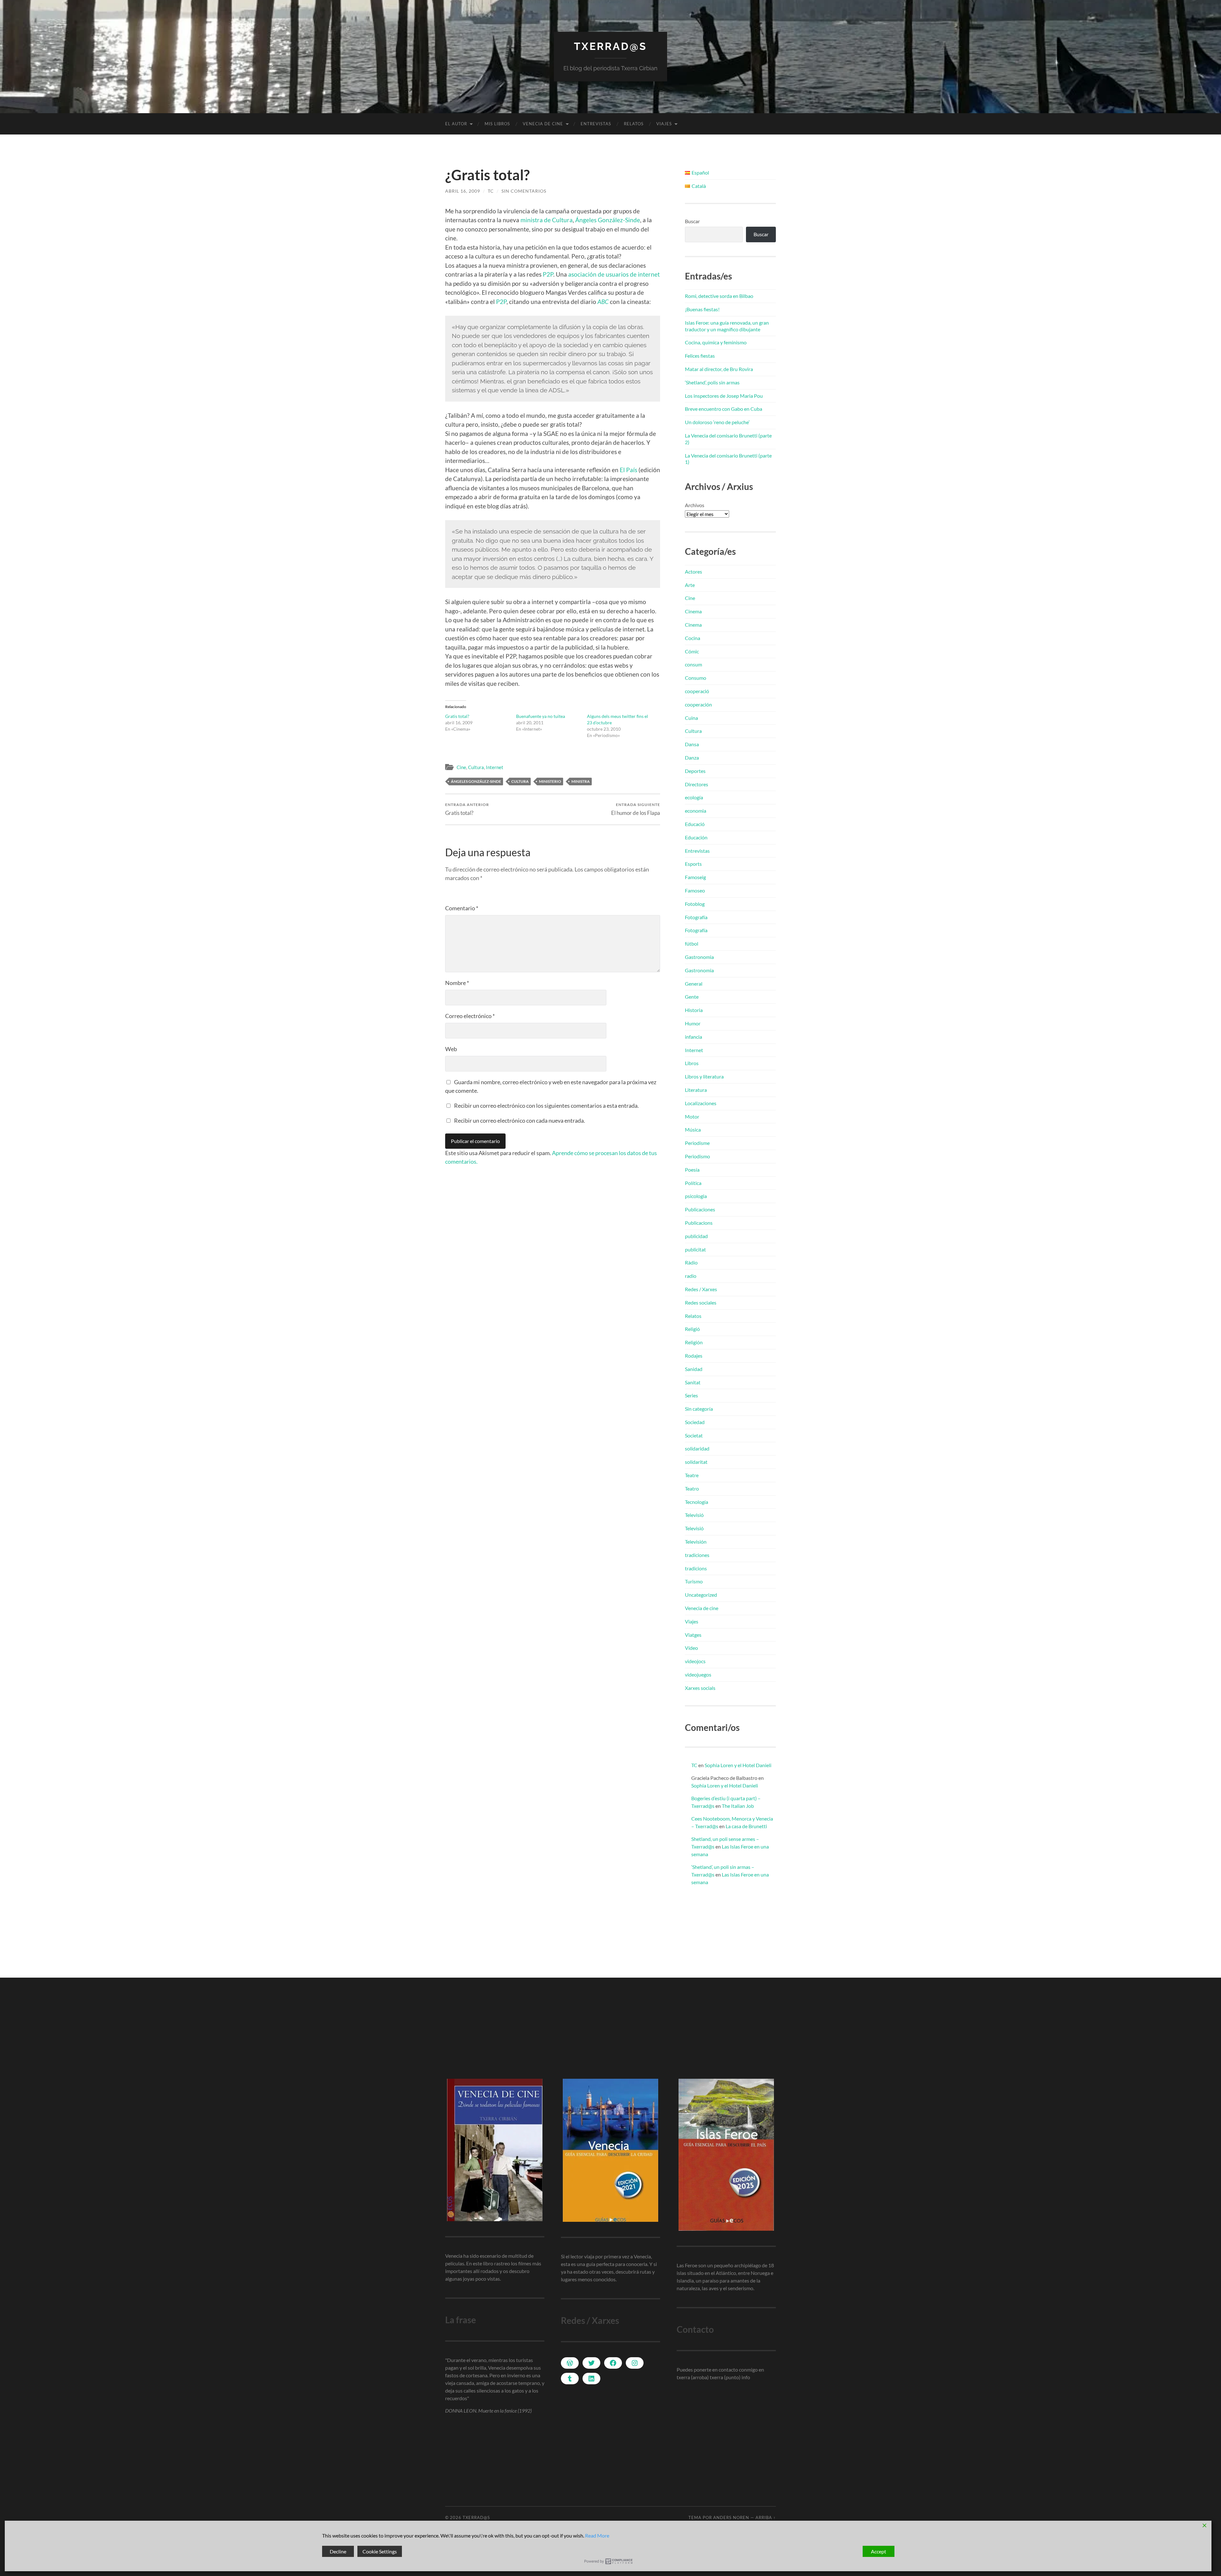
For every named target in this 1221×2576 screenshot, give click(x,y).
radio (691, 1276)
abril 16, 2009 (463, 191)
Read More (597, 2535)
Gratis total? (457, 716)
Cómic (692, 651)
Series (691, 1395)
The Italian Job (738, 1806)
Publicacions (699, 1223)
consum (693, 664)
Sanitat (693, 1382)
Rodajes (694, 1356)
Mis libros (497, 124)
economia (696, 811)
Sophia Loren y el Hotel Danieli (738, 1765)
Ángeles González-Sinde (608, 220)
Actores (693, 572)
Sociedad (695, 1422)
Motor (692, 1116)
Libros (692, 1063)
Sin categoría (699, 1409)
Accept (879, 2551)
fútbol (692, 944)
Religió (692, 1329)
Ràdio (691, 1262)
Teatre (692, 1475)
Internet (495, 767)
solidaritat (696, 1462)
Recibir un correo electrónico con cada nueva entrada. (520, 1120)
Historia (694, 1010)
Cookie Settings (380, 2551)
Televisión (696, 1542)
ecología (694, 797)
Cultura (476, 767)
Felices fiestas (700, 356)
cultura (520, 781)
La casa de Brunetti (746, 1826)
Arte (690, 585)
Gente (692, 997)
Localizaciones (701, 1103)
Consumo (696, 678)
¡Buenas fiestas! (702, 309)
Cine (461, 767)
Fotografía (696, 917)
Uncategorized (701, 1595)
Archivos (695, 505)
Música (693, 1130)
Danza (692, 758)
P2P (548, 274)
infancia (693, 1037)
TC (491, 191)
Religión (694, 1342)
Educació (695, 824)
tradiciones (697, 1555)
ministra (581, 781)
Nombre (457, 983)
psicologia (696, 1196)
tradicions (696, 1568)
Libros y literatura (704, 1076)
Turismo (694, 1581)
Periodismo (697, 1156)
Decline (338, 2551)
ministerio (550, 781)
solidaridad (697, 1448)
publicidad (696, 1236)
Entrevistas (596, 124)
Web (451, 1049)
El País (628, 470)
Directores (697, 784)
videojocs (695, 1661)
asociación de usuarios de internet (614, 274)
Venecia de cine (543, 124)
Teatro (692, 1488)
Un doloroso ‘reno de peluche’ (717, 422)
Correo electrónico (470, 1016)
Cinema (693, 611)
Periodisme (697, 1143)
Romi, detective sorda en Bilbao (719, 296)
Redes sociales (701, 1302)
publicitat (695, 1249)
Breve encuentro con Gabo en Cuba (724, 409)
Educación (696, 837)
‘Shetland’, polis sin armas (712, 382)
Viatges (693, 1635)
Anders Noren (731, 2517)
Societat (694, 1435)
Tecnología (697, 1502)
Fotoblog (695, 904)
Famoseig (695, 877)
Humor (693, 1023)
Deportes (695, 771)
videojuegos (698, 1674)
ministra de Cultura (547, 220)
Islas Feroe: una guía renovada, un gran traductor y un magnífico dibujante (727, 326)
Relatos (634, 124)
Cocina (693, 638)
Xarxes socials (700, 1688)
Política (693, 1183)
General (694, 984)
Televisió (694, 1515)
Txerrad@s (610, 46)
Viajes (664, 124)
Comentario (462, 908)
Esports (693, 864)
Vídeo (691, 1648)
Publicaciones (700, 1209)
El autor (456, 124)
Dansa (692, 744)
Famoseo (695, 890)
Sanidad (694, 1369)
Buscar (692, 221)
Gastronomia (699, 957)
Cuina (691, 718)
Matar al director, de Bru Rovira (719, 369)
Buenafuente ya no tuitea (541, 716)
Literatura (696, 1090)
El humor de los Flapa (636, 809)
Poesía (692, 1170)
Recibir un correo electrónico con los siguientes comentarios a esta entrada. (546, 1105)
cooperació (697, 691)
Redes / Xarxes (701, 1289)
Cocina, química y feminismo (716, 342)
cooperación (698, 704)
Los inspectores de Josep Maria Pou (724, 396)
